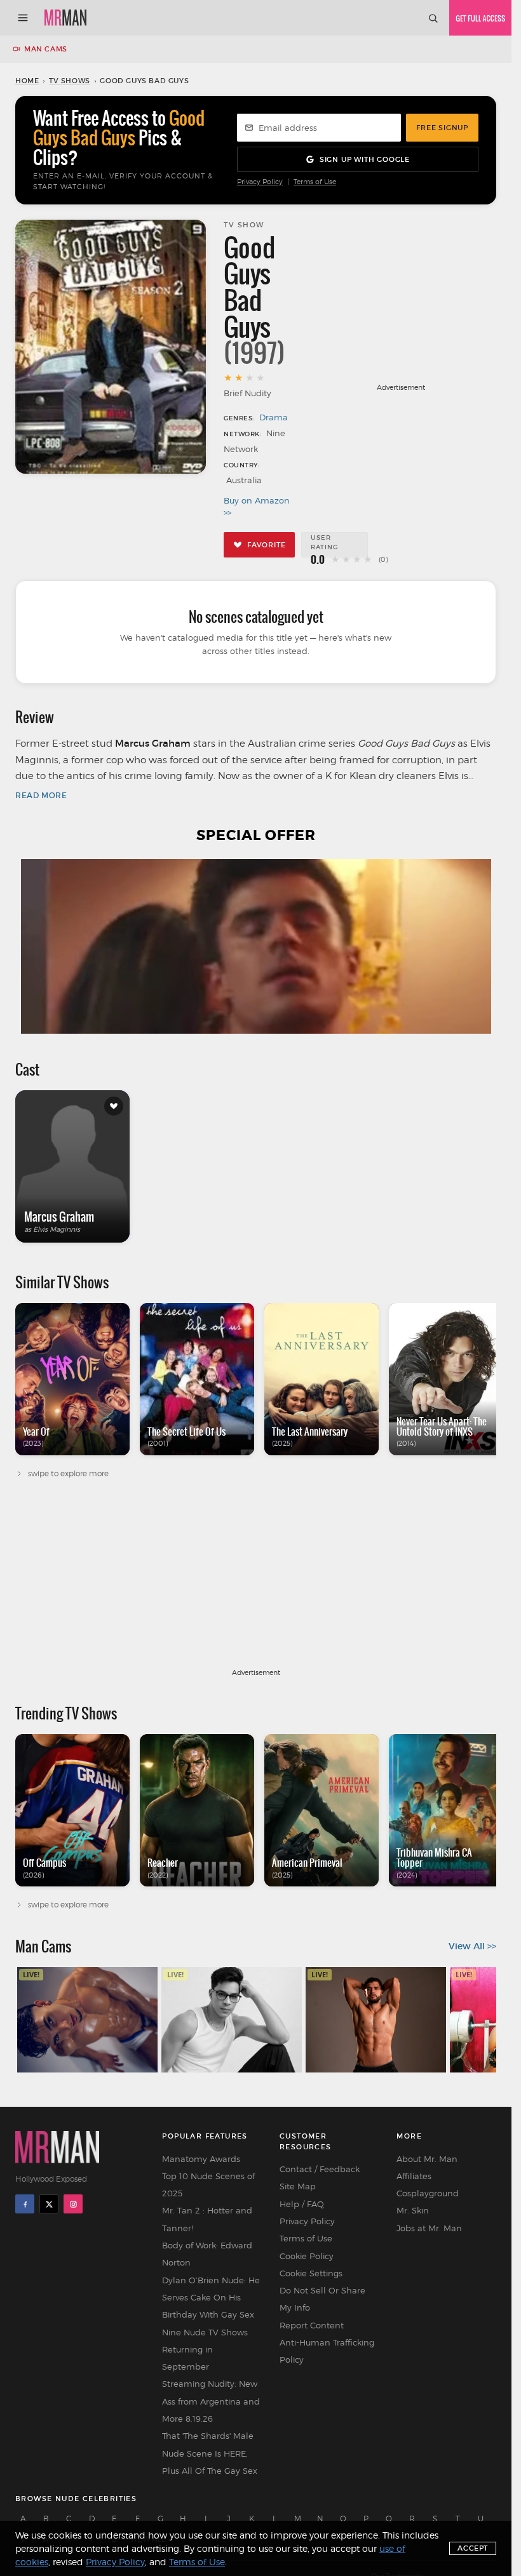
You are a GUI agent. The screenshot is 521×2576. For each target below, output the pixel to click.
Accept (473, 2548)
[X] (49, 2204)
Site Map (298, 2186)
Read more (41, 795)
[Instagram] (73, 2204)
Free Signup (442, 128)
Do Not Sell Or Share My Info (322, 2299)
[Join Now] (480, 18)
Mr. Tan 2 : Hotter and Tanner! (207, 2219)
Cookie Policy (307, 2256)
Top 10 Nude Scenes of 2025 (208, 2185)
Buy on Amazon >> (257, 507)
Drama (274, 417)
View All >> (472, 1946)
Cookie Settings (311, 2273)
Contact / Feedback (320, 2169)
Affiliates (414, 2176)
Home (27, 81)
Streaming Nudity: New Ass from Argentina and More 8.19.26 (211, 2401)
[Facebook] (25, 2204)
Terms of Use (315, 182)
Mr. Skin (413, 2210)
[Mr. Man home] (65, 18)
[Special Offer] (256, 946)
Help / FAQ (302, 2204)
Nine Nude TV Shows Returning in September (205, 2350)
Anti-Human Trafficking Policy (327, 2351)
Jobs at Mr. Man (429, 2228)
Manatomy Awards (201, 2159)
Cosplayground (428, 2193)
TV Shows (70, 81)
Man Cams (46, 49)
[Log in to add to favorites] (114, 1106)
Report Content (312, 2325)
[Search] (433, 18)
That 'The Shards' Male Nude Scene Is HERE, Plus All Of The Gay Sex (210, 2453)
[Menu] (23, 18)
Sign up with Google (365, 159)
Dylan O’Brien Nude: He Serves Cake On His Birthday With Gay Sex (211, 2298)
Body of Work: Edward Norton (207, 2254)
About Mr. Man (427, 2159)
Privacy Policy (260, 182)
